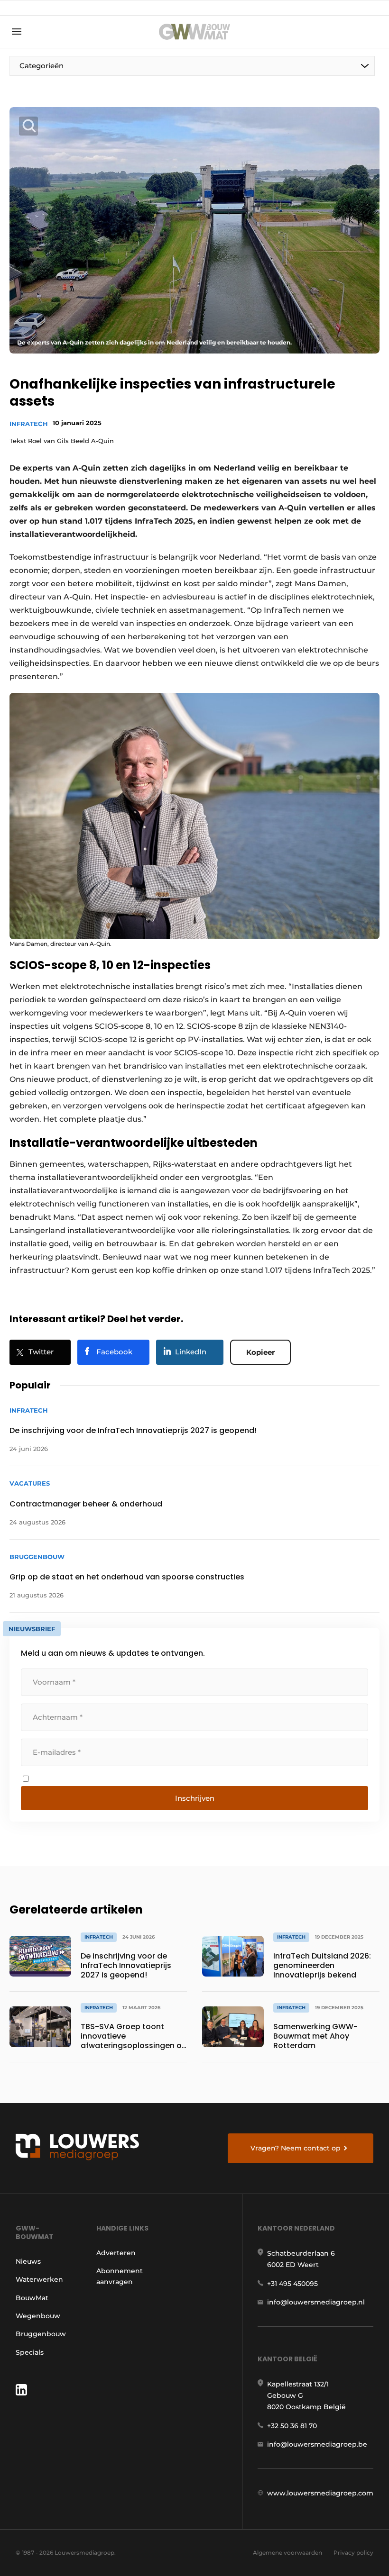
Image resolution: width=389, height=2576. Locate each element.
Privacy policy (353, 2553)
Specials (30, 2352)
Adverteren (116, 2253)
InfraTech (29, 424)
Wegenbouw (38, 2316)
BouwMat (32, 2298)
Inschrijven (195, 1798)
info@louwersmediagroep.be (317, 2444)
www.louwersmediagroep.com (320, 2493)
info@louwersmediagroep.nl (316, 2302)
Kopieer (260, 1352)
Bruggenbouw (41, 2334)
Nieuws (28, 2261)
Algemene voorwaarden (287, 2553)
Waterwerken (39, 2279)
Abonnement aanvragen (120, 2276)
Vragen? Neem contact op (296, 2148)
